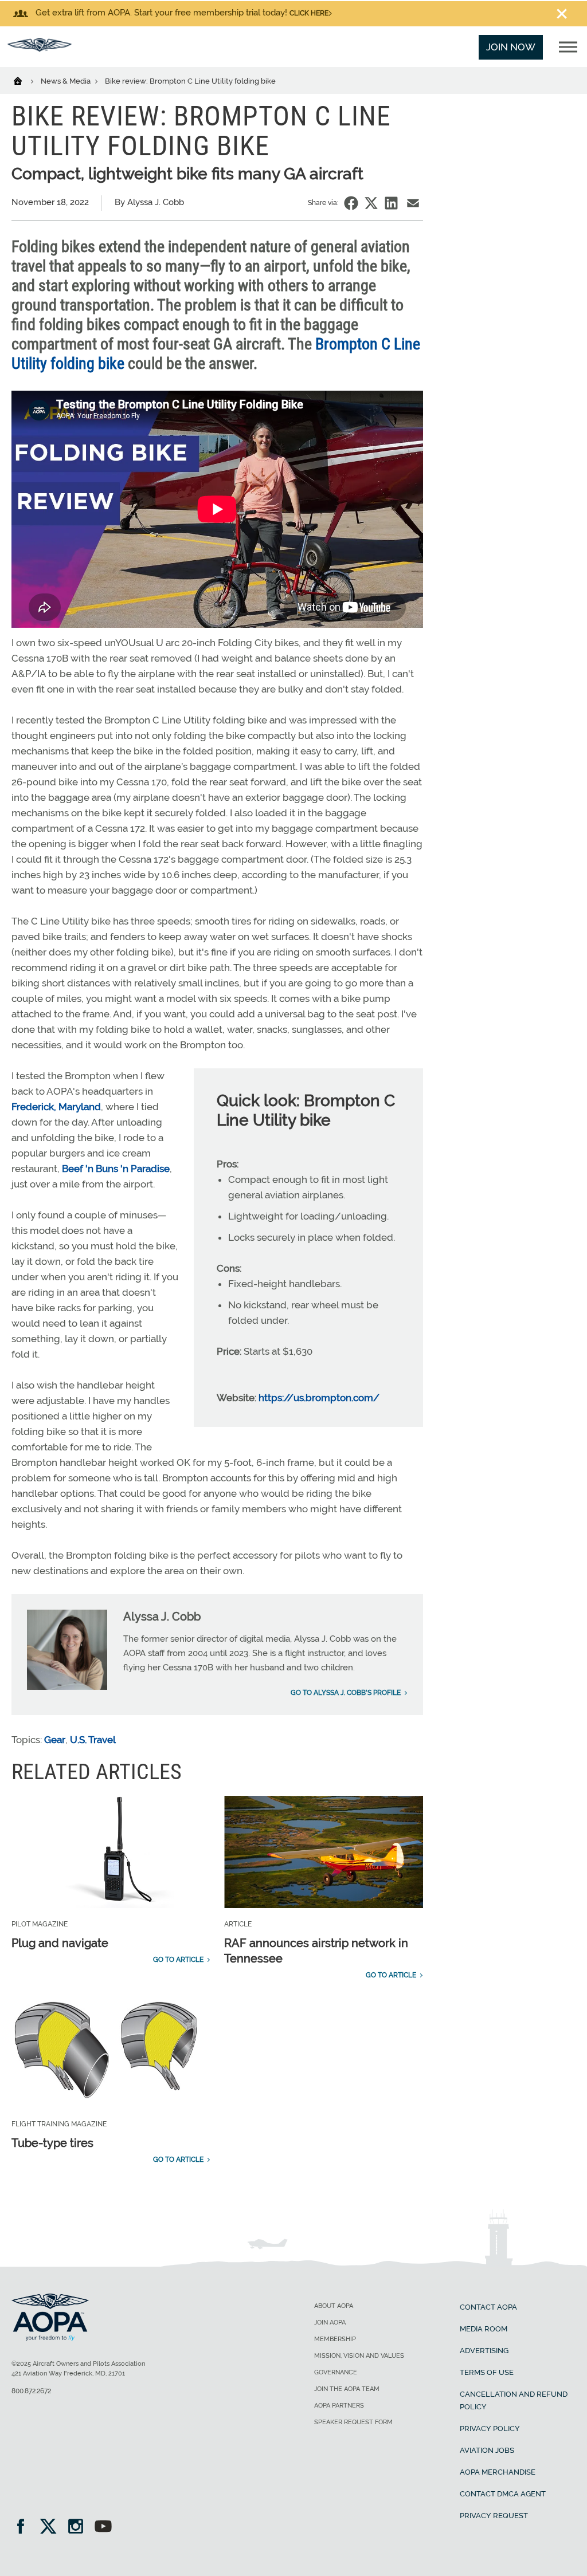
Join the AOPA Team (347, 2389)
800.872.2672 (31, 2391)
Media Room (484, 2329)
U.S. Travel (93, 1740)
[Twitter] (52, 2528)
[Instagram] (79, 2528)
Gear (55, 1740)
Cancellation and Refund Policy (514, 2400)
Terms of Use (487, 2372)
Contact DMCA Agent (503, 2494)
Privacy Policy (490, 2428)
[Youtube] (103, 2528)
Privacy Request (494, 2516)
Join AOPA (330, 2323)
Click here (309, 13)
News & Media (66, 81)
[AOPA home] (40, 48)
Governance (336, 2372)
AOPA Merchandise (498, 2472)
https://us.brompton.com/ (319, 1398)
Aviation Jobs (487, 2450)
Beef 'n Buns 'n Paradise (116, 1169)
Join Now (511, 47)
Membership (335, 2339)
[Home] (25, 80)
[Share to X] (371, 203)
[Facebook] (24, 2528)
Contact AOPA (488, 2307)
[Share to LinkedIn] (391, 203)
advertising (484, 2351)
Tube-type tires (52, 2143)
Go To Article (178, 1960)
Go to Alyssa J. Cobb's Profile (346, 1693)
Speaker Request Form (353, 2422)
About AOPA (334, 2306)
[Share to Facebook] (351, 203)
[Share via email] (413, 203)
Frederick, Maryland (56, 1107)
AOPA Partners (339, 2406)
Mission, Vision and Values (359, 2356)
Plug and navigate (60, 1943)
